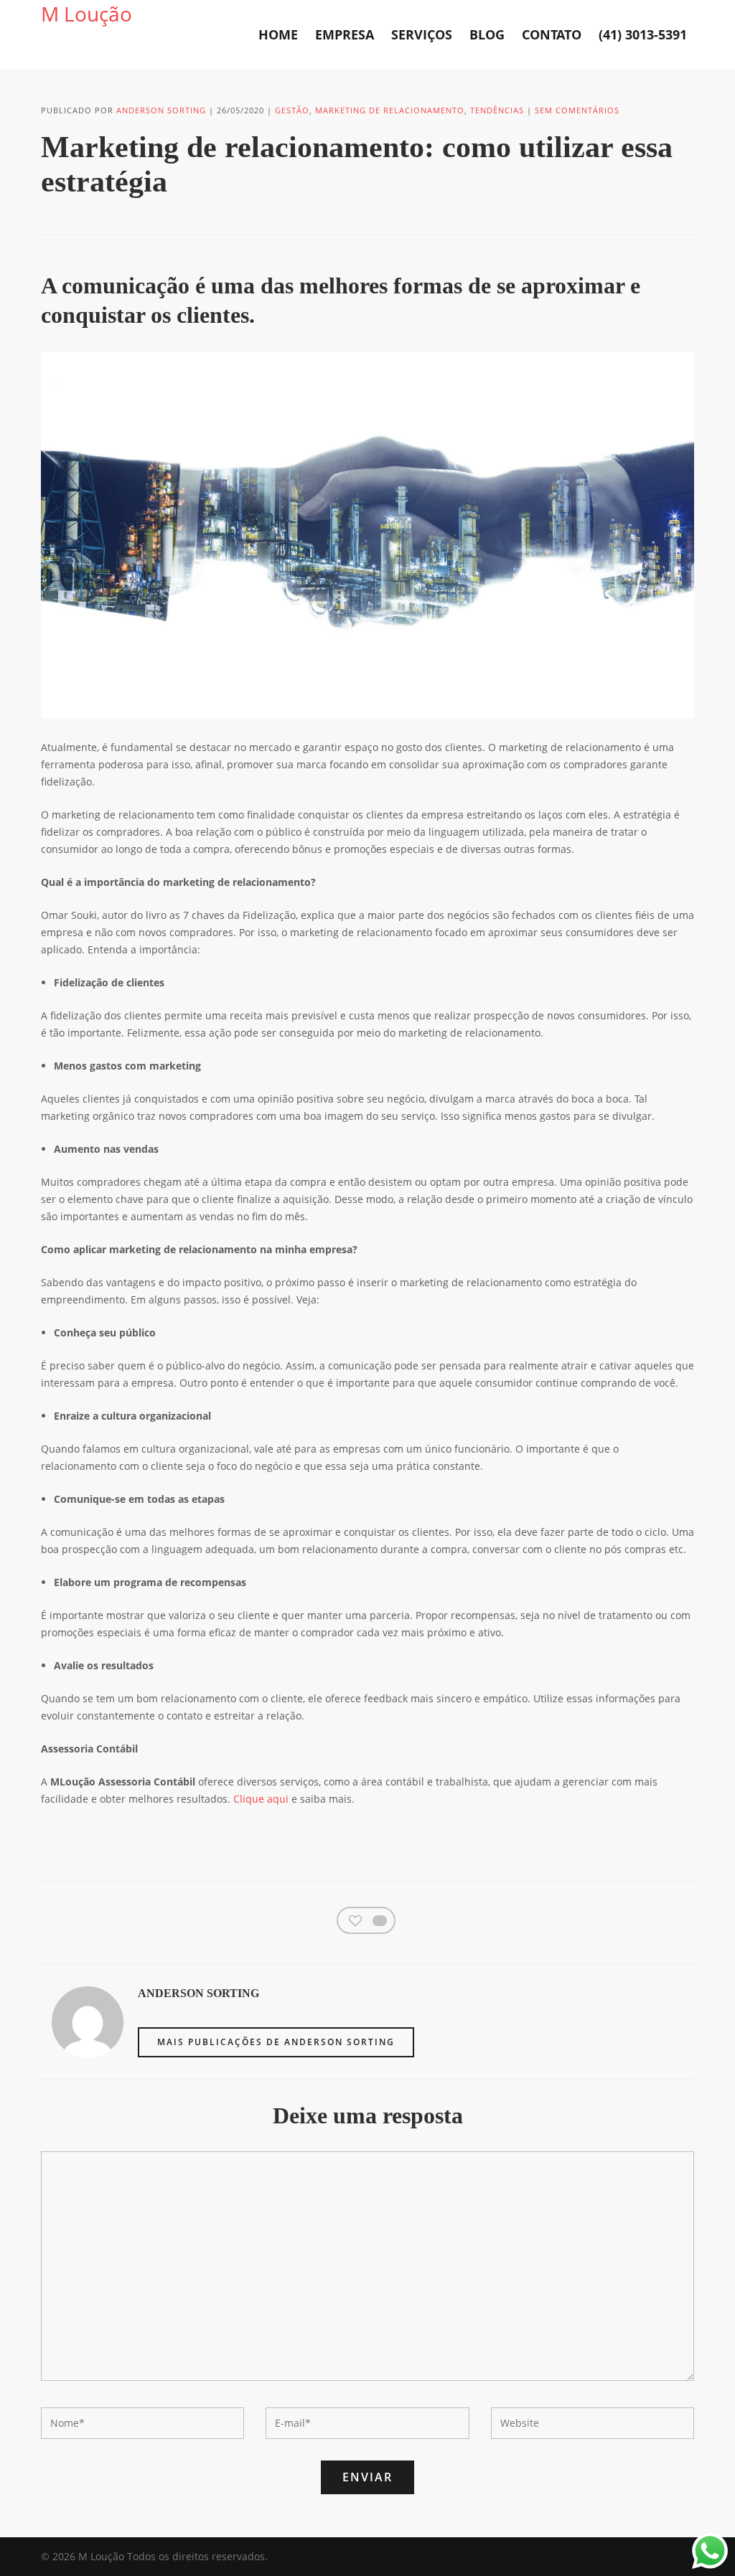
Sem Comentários (577, 110)
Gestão (292, 110)
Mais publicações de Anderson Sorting (276, 2042)
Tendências (497, 110)
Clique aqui (261, 1799)
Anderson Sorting (161, 110)
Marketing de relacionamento (390, 110)
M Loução (86, 14)
